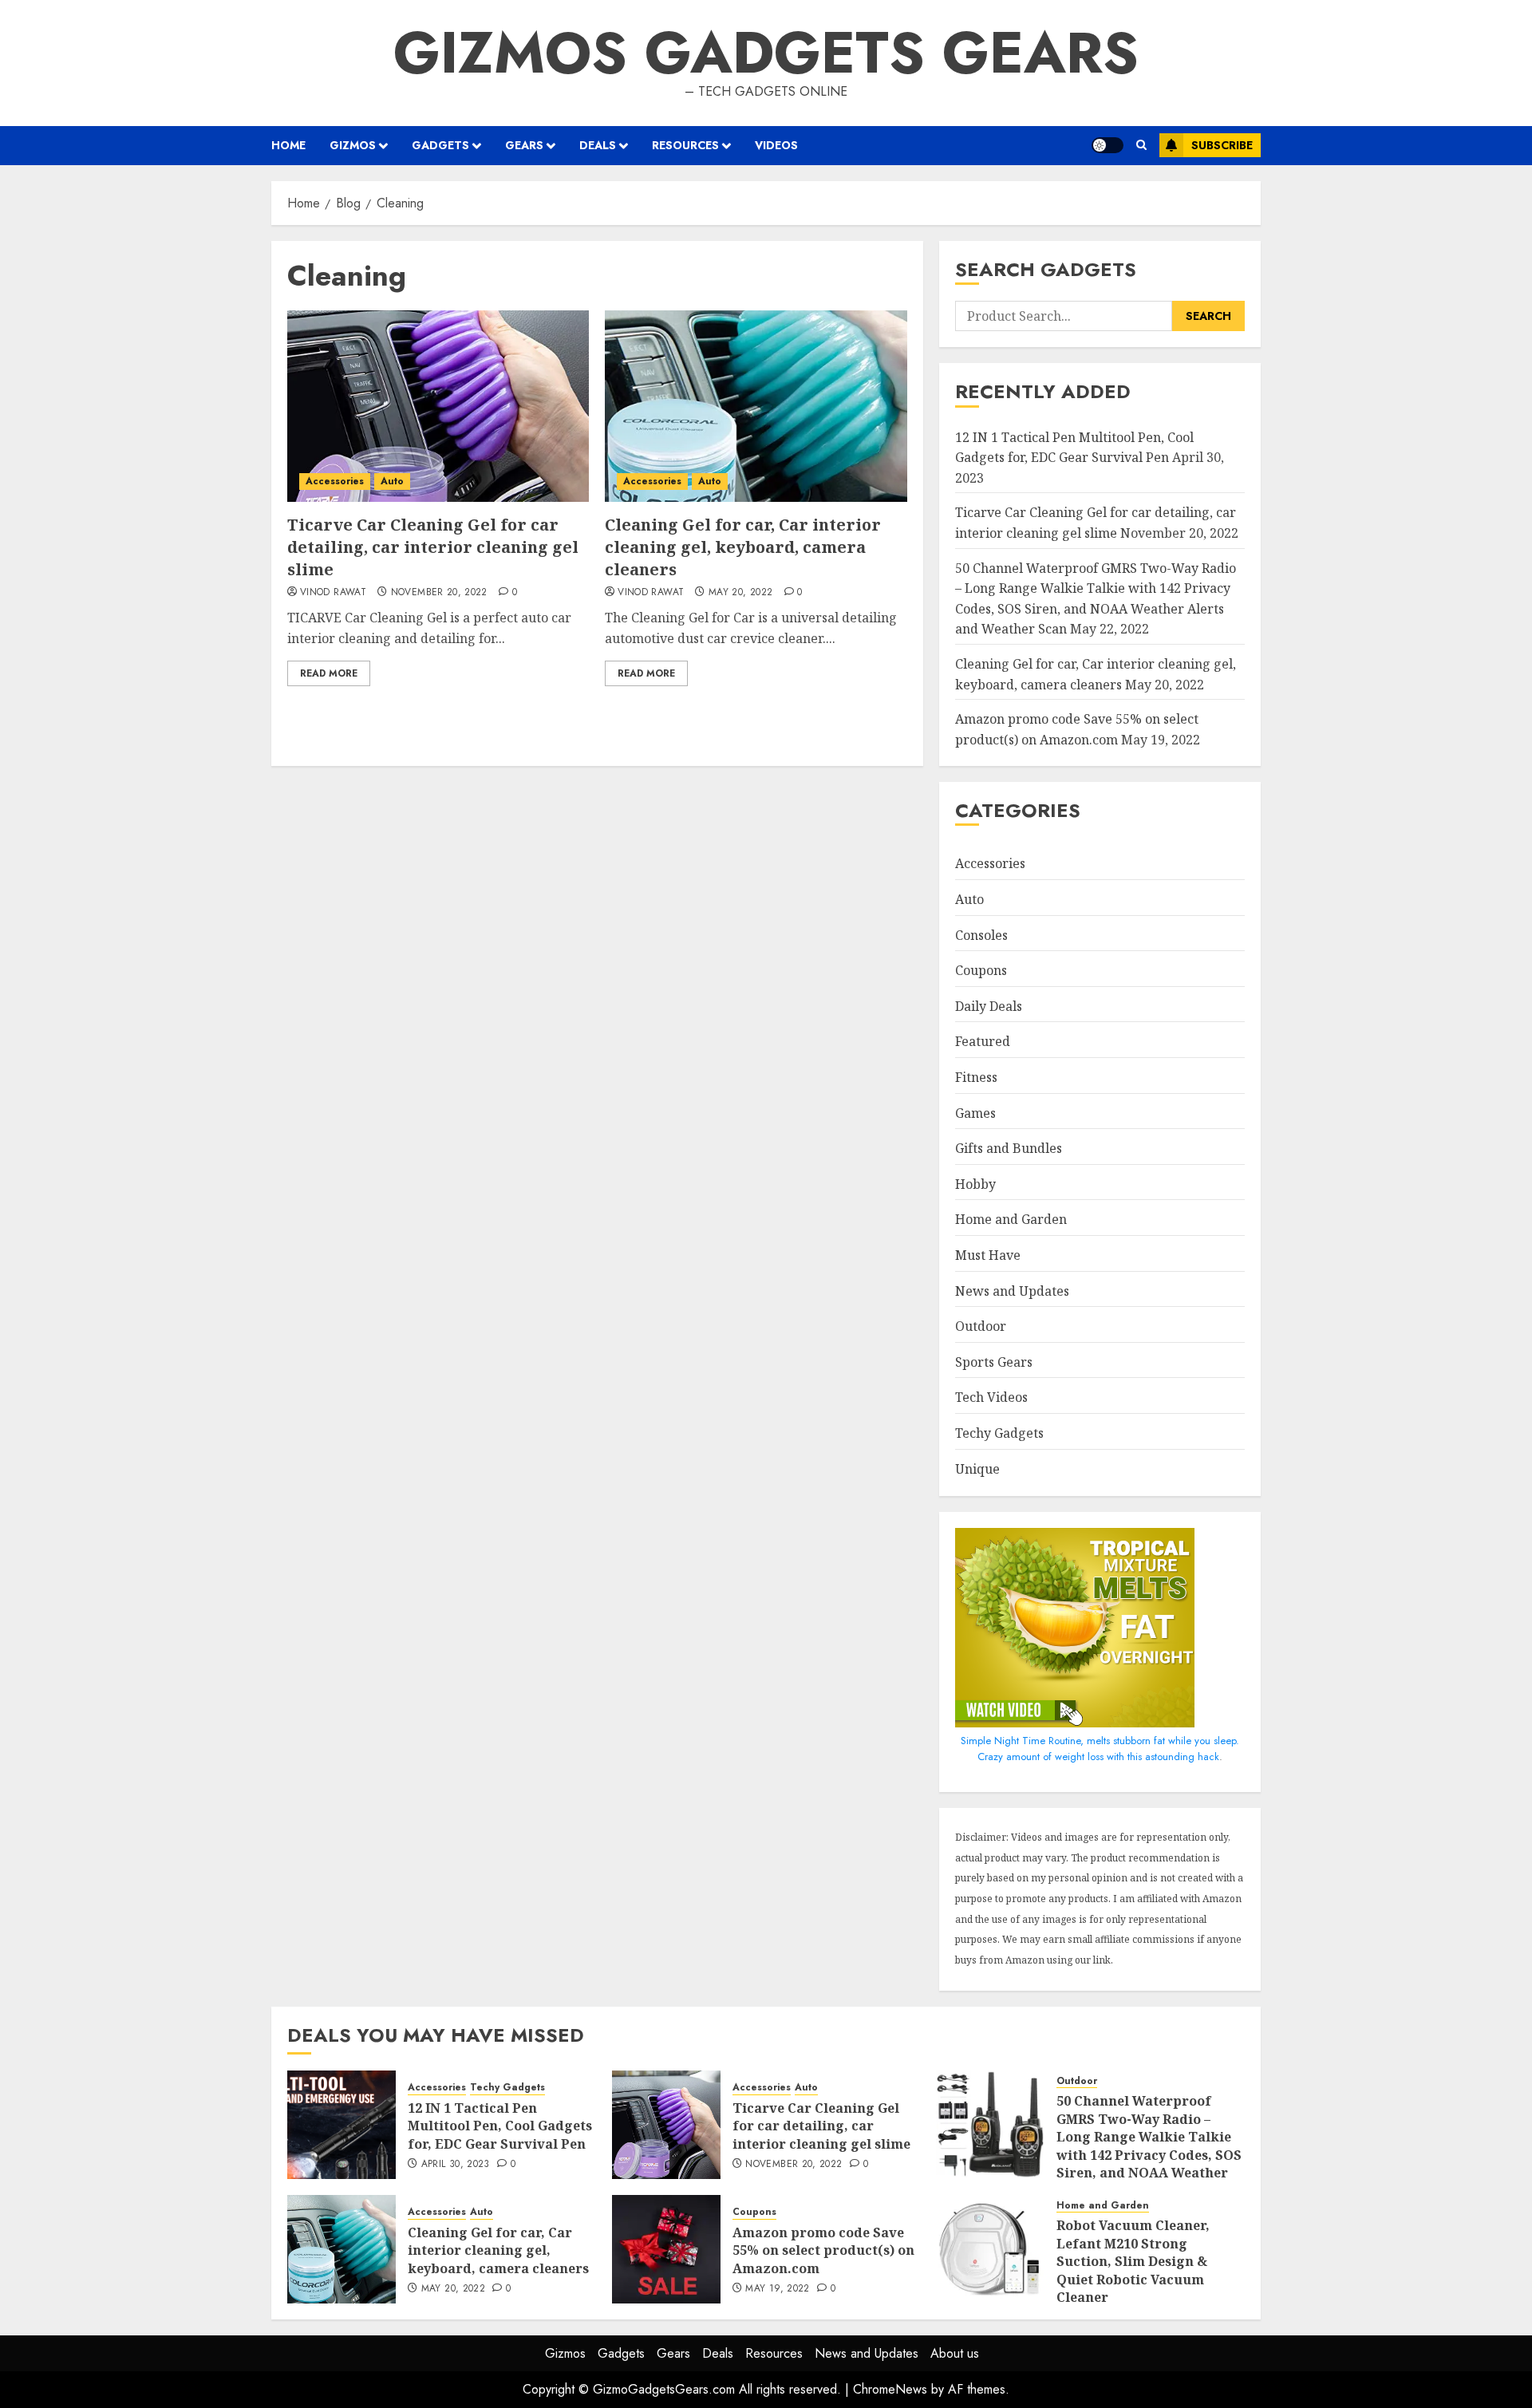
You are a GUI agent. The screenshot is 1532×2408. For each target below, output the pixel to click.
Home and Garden (1011, 1219)
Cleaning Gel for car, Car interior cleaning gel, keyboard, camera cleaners (743, 547)
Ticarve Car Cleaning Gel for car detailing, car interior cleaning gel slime (433, 547)
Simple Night (990, 1741)
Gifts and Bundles (1009, 1148)
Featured (983, 1041)
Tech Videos (991, 1397)
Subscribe (1222, 145)
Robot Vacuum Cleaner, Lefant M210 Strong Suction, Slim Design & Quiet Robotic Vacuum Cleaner (1133, 2261)
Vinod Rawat (333, 593)
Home (288, 145)
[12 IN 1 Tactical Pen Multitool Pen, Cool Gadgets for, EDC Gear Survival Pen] (342, 2125)
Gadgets (440, 145)
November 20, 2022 (439, 593)
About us (955, 2353)
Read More (329, 673)
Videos (776, 145)
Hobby (975, 1184)
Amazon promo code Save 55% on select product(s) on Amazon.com (823, 2250)
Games (975, 1113)
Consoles (981, 935)
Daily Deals (989, 1006)
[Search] (1141, 145)
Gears (524, 145)
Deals (598, 145)
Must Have (988, 1255)
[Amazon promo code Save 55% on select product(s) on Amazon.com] (666, 2249)
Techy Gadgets (999, 1433)
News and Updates (1012, 1291)
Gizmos (353, 145)
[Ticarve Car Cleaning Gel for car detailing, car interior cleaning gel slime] (438, 406)
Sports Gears (994, 1362)
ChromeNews (890, 2389)
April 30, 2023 (456, 2165)
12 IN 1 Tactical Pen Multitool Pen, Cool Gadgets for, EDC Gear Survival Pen (500, 2126)
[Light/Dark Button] (1108, 145)
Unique (977, 1469)
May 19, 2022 (777, 2289)
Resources (685, 145)
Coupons (981, 970)
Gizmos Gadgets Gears (766, 53)
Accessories (335, 481)
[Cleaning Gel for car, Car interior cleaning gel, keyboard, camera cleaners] (756, 406)
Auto (392, 481)
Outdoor (981, 1326)
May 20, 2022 (740, 593)
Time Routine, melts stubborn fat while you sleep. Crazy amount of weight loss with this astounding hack (1108, 1749)
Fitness (976, 1077)
